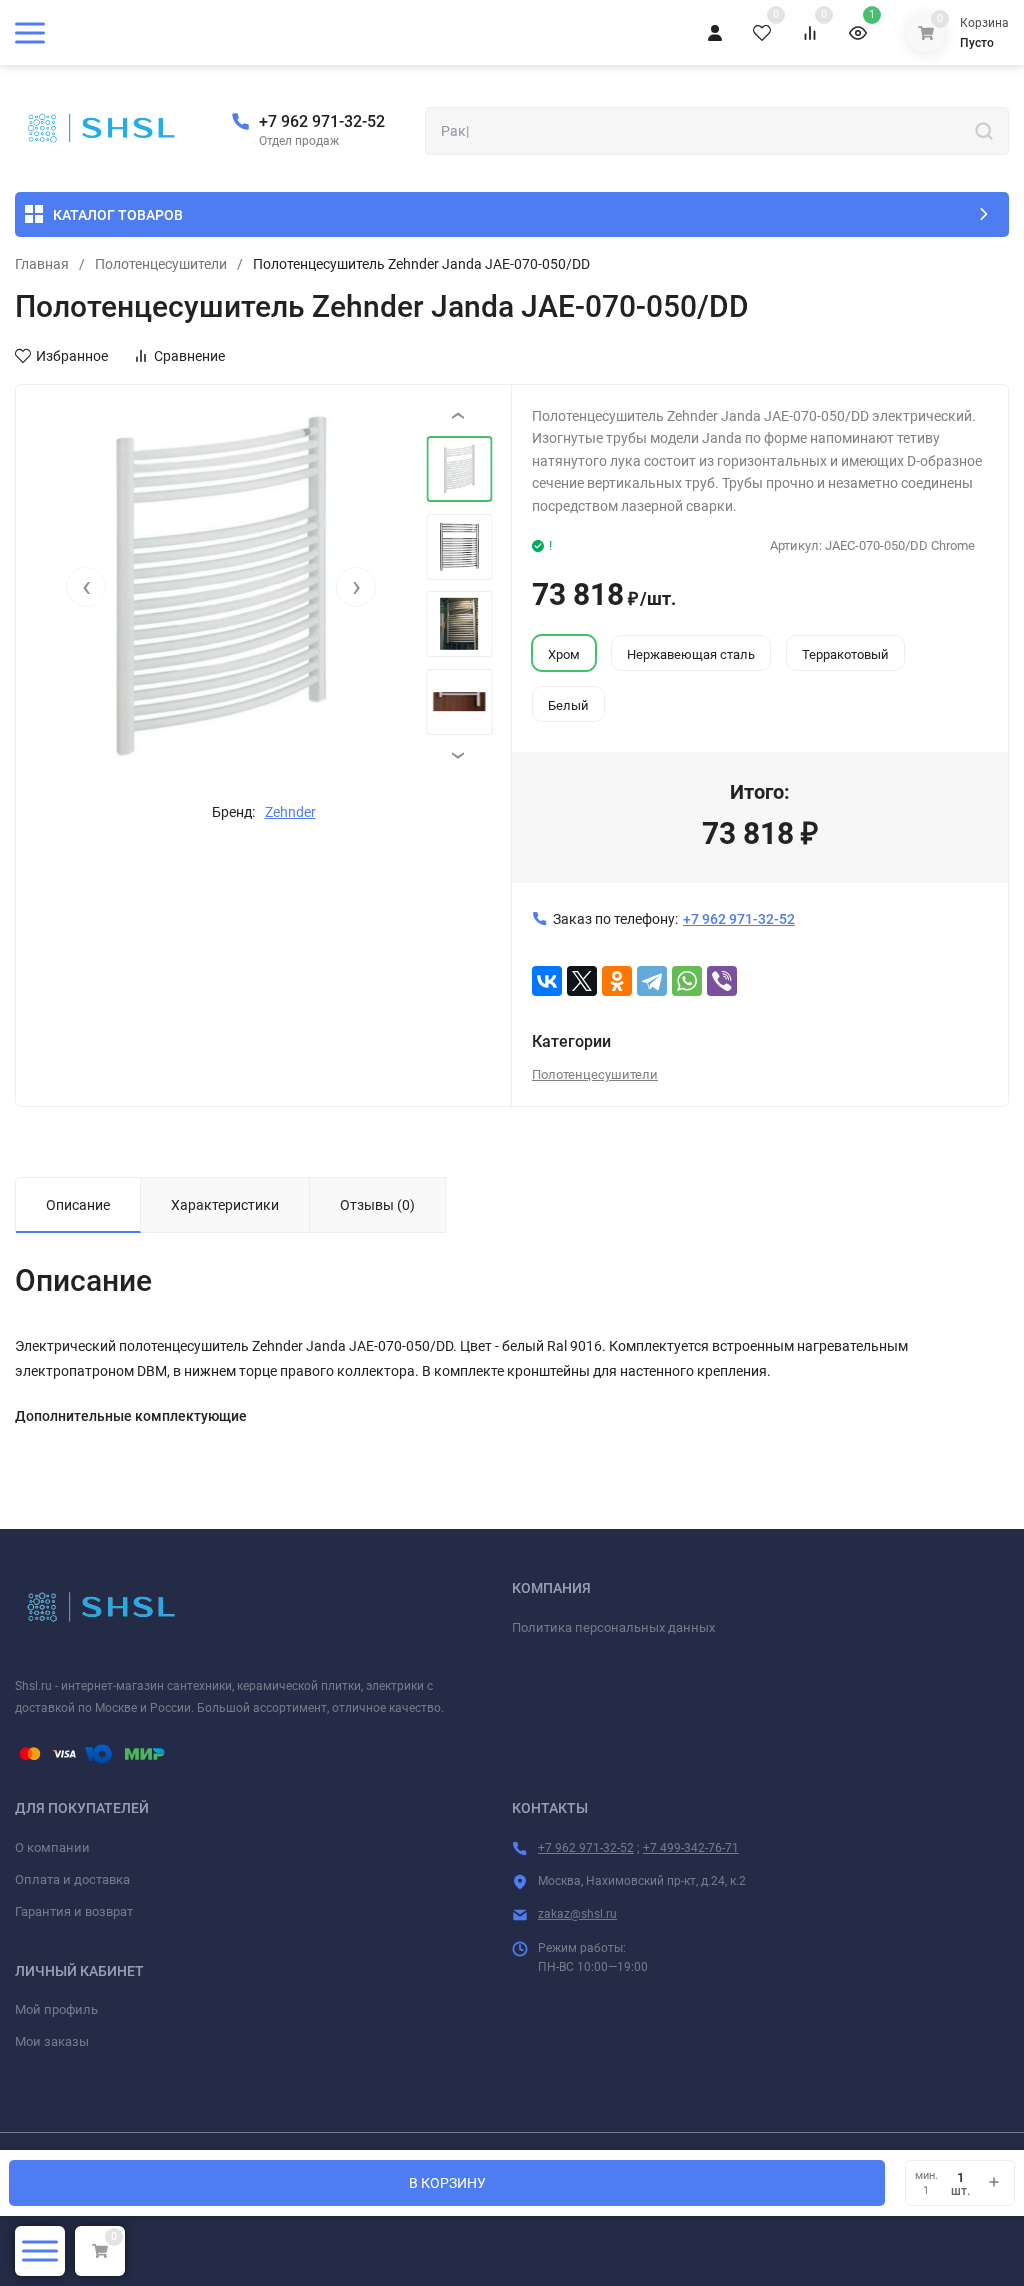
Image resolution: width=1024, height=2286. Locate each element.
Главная (42, 264)
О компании (52, 1847)
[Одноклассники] (617, 981)
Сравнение (189, 356)
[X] (582, 981)
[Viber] (722, 981)
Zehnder (290, 812)
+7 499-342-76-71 (691, 1848)
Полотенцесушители (161, 264)
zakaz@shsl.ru (577, 1914)
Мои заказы (52, 2041)
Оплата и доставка (72, 1879)
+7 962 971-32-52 (322, 121)
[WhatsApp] (687, 981)
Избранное (72, 356)
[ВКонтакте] (547, 981)
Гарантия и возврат (74, 1911)
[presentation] (86, 587)
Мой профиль (56, 2009)
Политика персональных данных (613, 1627)
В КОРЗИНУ (447, 2183)
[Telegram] (652, 981)
